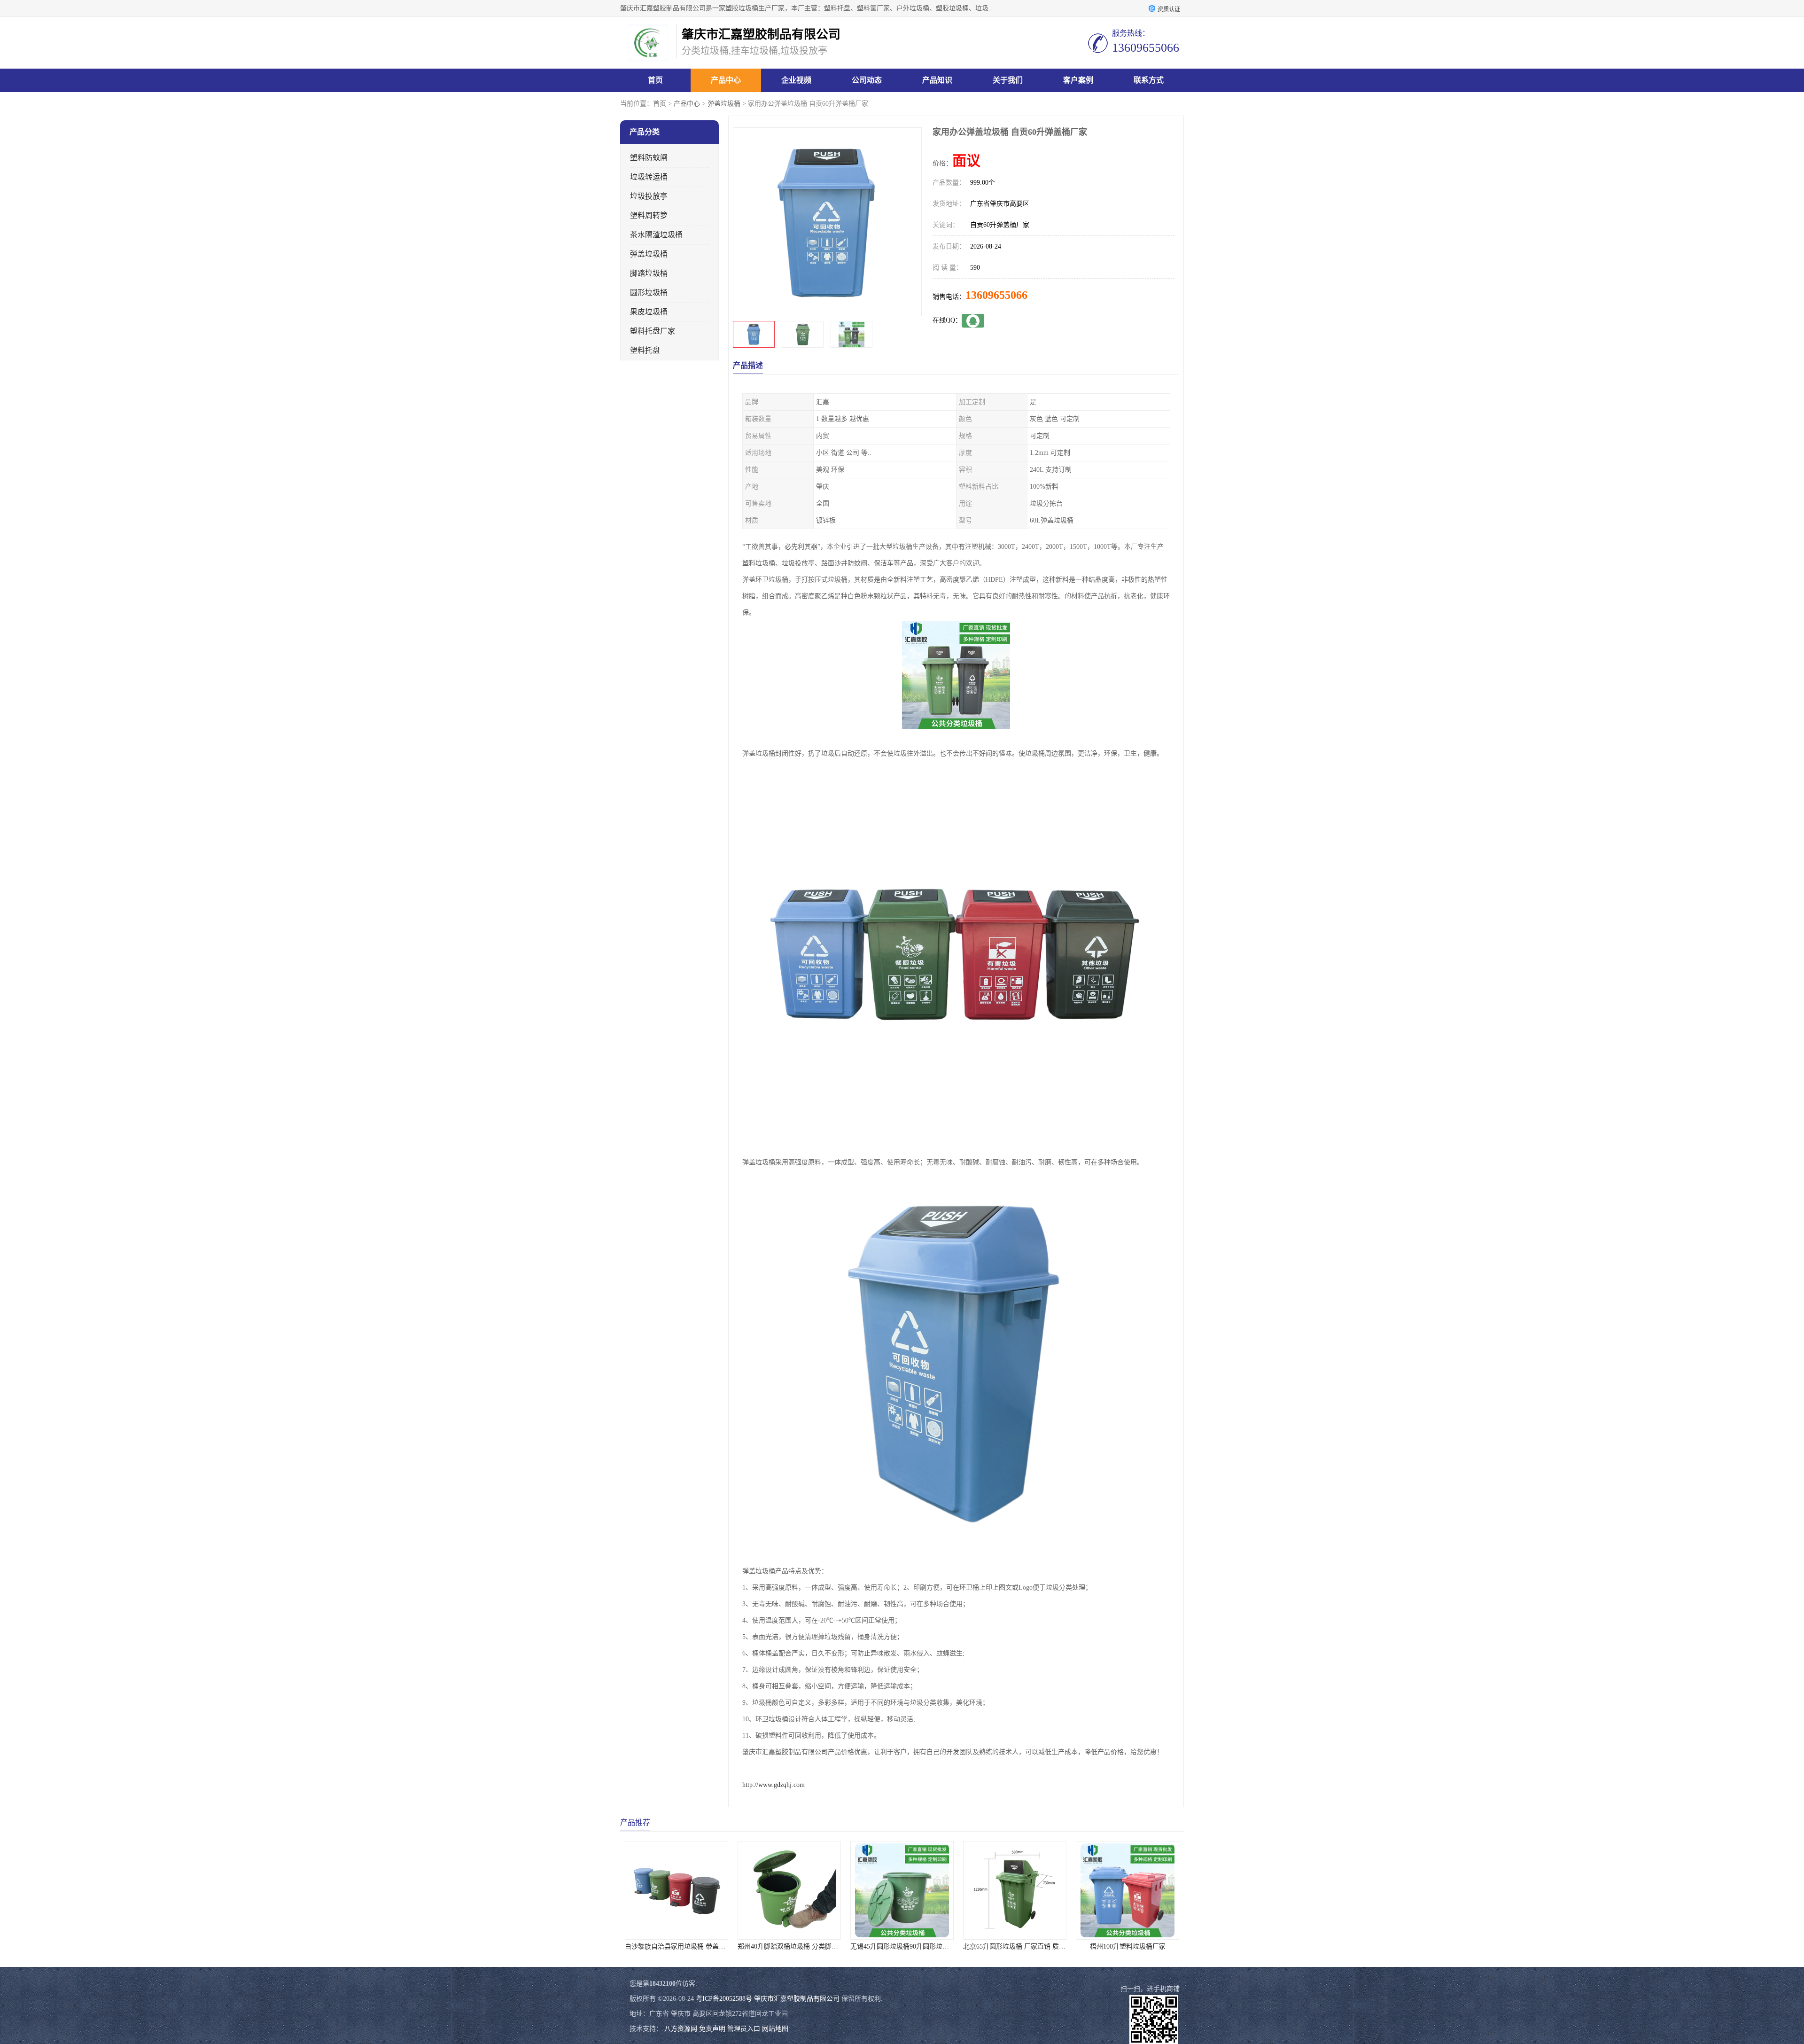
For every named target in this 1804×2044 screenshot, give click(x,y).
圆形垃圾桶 (649, 293)
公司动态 (867, 80)
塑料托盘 (645, 350)
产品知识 (937, 80)
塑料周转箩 (649, 215)
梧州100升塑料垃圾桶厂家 (928, 1946)
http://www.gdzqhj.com (774, 1785)
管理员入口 (744, 2029)
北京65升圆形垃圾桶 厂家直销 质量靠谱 (822, 1946)
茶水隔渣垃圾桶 (656, 235)
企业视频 (796, 80)
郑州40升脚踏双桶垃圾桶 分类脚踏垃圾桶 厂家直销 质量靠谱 (627, 1946)
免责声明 (712, 2029)
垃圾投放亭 (649, 196)
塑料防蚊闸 (649, 158)
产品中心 (726, 80)
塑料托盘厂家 (653, 331)
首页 (655, 80)
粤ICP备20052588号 (724, 1999)
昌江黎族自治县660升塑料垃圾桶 (1041, 1946)
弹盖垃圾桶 (724, 104)
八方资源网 (681, 2029)
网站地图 (775, 2029)
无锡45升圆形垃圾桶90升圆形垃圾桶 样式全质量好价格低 (734, 1946)
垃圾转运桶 (649, 177)
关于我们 (1008, 80)
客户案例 (1078, 80)
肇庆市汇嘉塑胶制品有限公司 (797, 1999)
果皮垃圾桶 (649, 312)
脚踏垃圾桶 (649, 273)
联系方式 (1149, 80)
